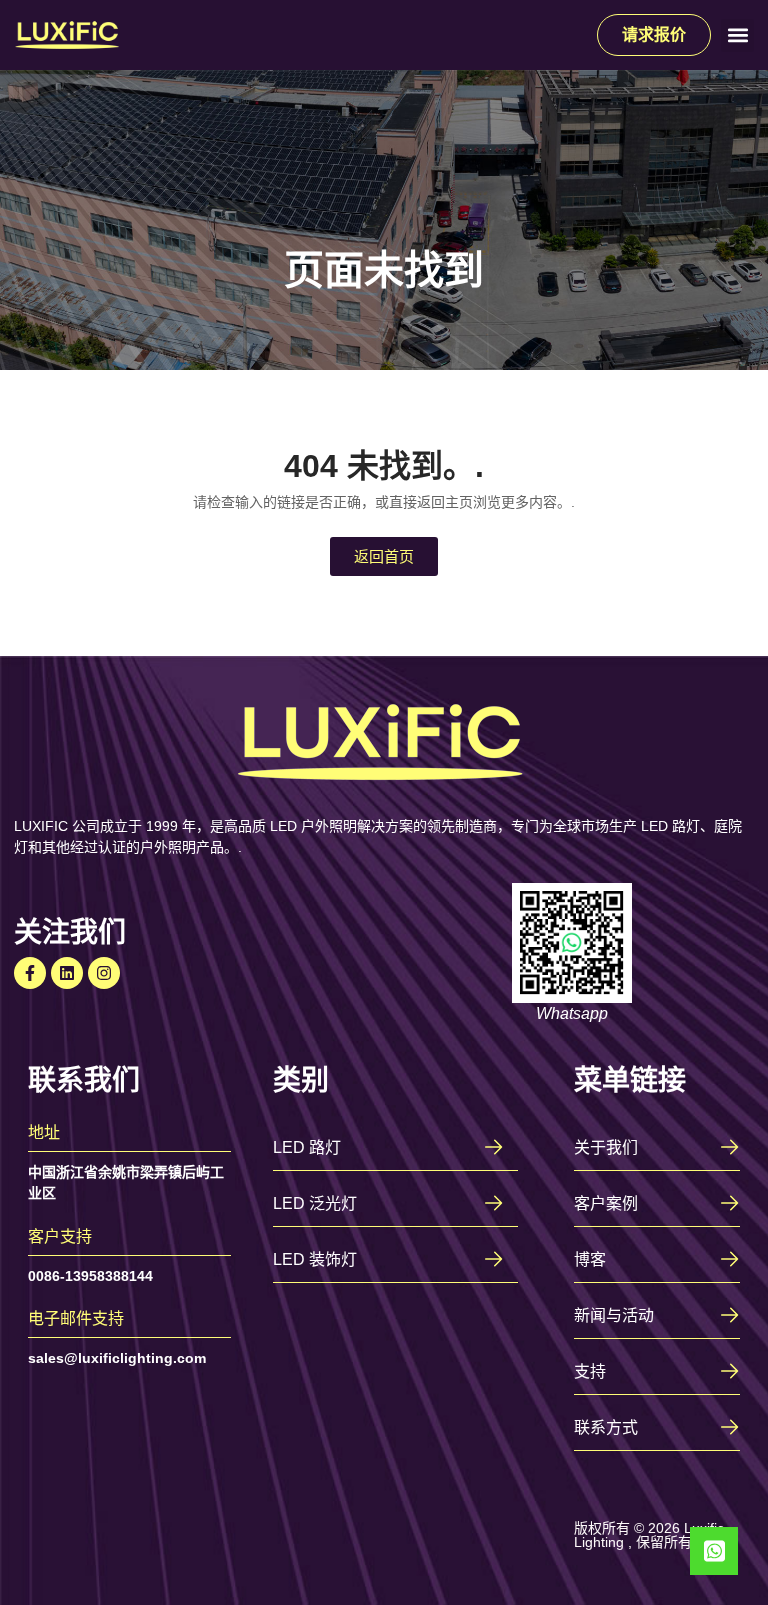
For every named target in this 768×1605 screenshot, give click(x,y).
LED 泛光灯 (315, 1203)
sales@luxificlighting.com (117, 1358)
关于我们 (606, 1147)
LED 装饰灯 (315, 1259)
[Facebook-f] (30, 973)
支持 (590, 1371)
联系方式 (606, 1427)
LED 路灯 (307, 1147)
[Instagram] (104, 973)
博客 (590, 1259)
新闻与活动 (614, 1315)
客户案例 (606, 1203)
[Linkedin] (67, 973)
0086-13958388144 (90, 1276)
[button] (737, 35)
